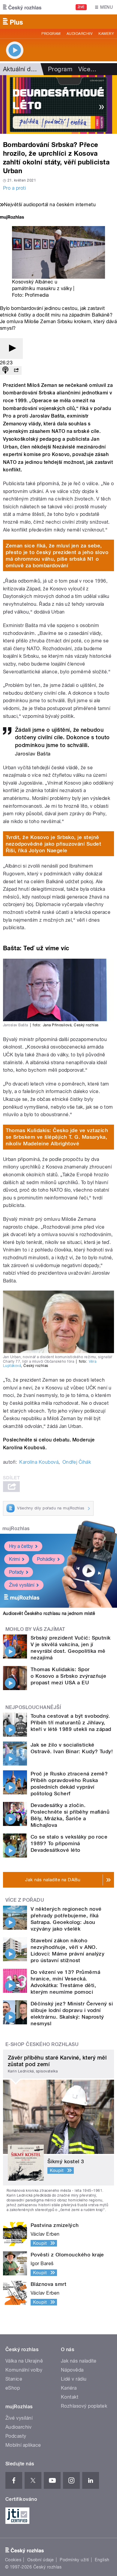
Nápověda (72, 2370)
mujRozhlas (16, 1528)
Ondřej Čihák (77, 1462)
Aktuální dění (21, 69)
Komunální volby (24, 2370)
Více (87, 69)
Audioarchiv (79, 34)
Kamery (106, 34)
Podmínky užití (74, 2560)
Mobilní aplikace (23, 2445)
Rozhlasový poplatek (84, 2406)
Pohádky (46, 1559)
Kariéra (69, 2388)
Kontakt (70, 2397)
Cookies (13, 2560)
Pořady (16, 1572)
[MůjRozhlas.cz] (12, 218)
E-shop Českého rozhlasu (42, 2044)
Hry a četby (21, 1546)
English (102, 2560)
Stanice (14, 2379)
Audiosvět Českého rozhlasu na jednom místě (49, 1613)
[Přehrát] (11, 349)
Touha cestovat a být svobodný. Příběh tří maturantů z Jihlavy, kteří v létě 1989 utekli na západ (71, 1723)
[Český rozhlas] (22, 7)
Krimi (14, 1559)
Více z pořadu (25, 1900)
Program (51, 34)
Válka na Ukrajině (24, 2361)
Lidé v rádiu (74, 2379)
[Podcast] (5, 371)
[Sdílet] (16, 371)
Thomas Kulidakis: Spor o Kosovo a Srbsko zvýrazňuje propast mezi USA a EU (68, 1676)
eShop (13, 2388)
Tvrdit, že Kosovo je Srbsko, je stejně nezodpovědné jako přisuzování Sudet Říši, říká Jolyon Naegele (54, 844)
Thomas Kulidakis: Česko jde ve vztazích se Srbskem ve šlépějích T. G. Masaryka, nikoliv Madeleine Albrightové (57, 1137)
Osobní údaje (41, 2560)
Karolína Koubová (39, 1462)
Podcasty (16, 2436)
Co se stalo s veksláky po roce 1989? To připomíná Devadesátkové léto (69, 1843)
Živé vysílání (22, 1585)
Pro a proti (14, 188)
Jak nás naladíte (79, 2361)
